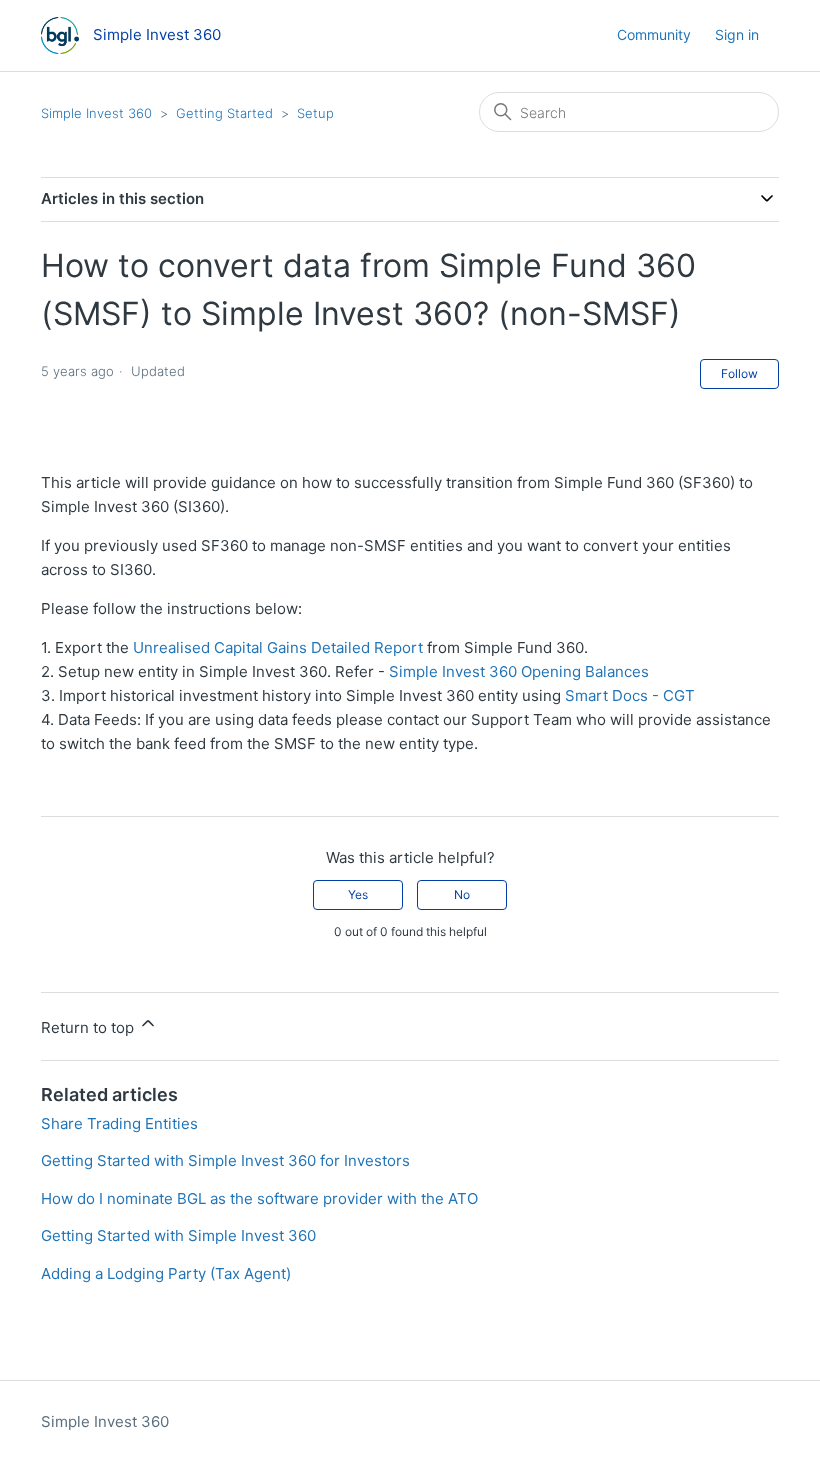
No (462, 894)
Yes (358, 894)
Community (654, 34)
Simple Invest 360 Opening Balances (519, 671)
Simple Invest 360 (96, 113)
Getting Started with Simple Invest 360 (178, 1235)
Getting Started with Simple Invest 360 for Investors (225, 1160)
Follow (739, 373)
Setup (315, 113)
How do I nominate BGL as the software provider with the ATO (259, 1198)
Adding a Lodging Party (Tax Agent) (166, 1273)
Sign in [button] (737, 34)
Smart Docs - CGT (630, 695)
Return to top (89, 1027)
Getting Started (224, 113)
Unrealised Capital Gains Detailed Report (278, 647)
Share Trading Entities (119, 1123)
